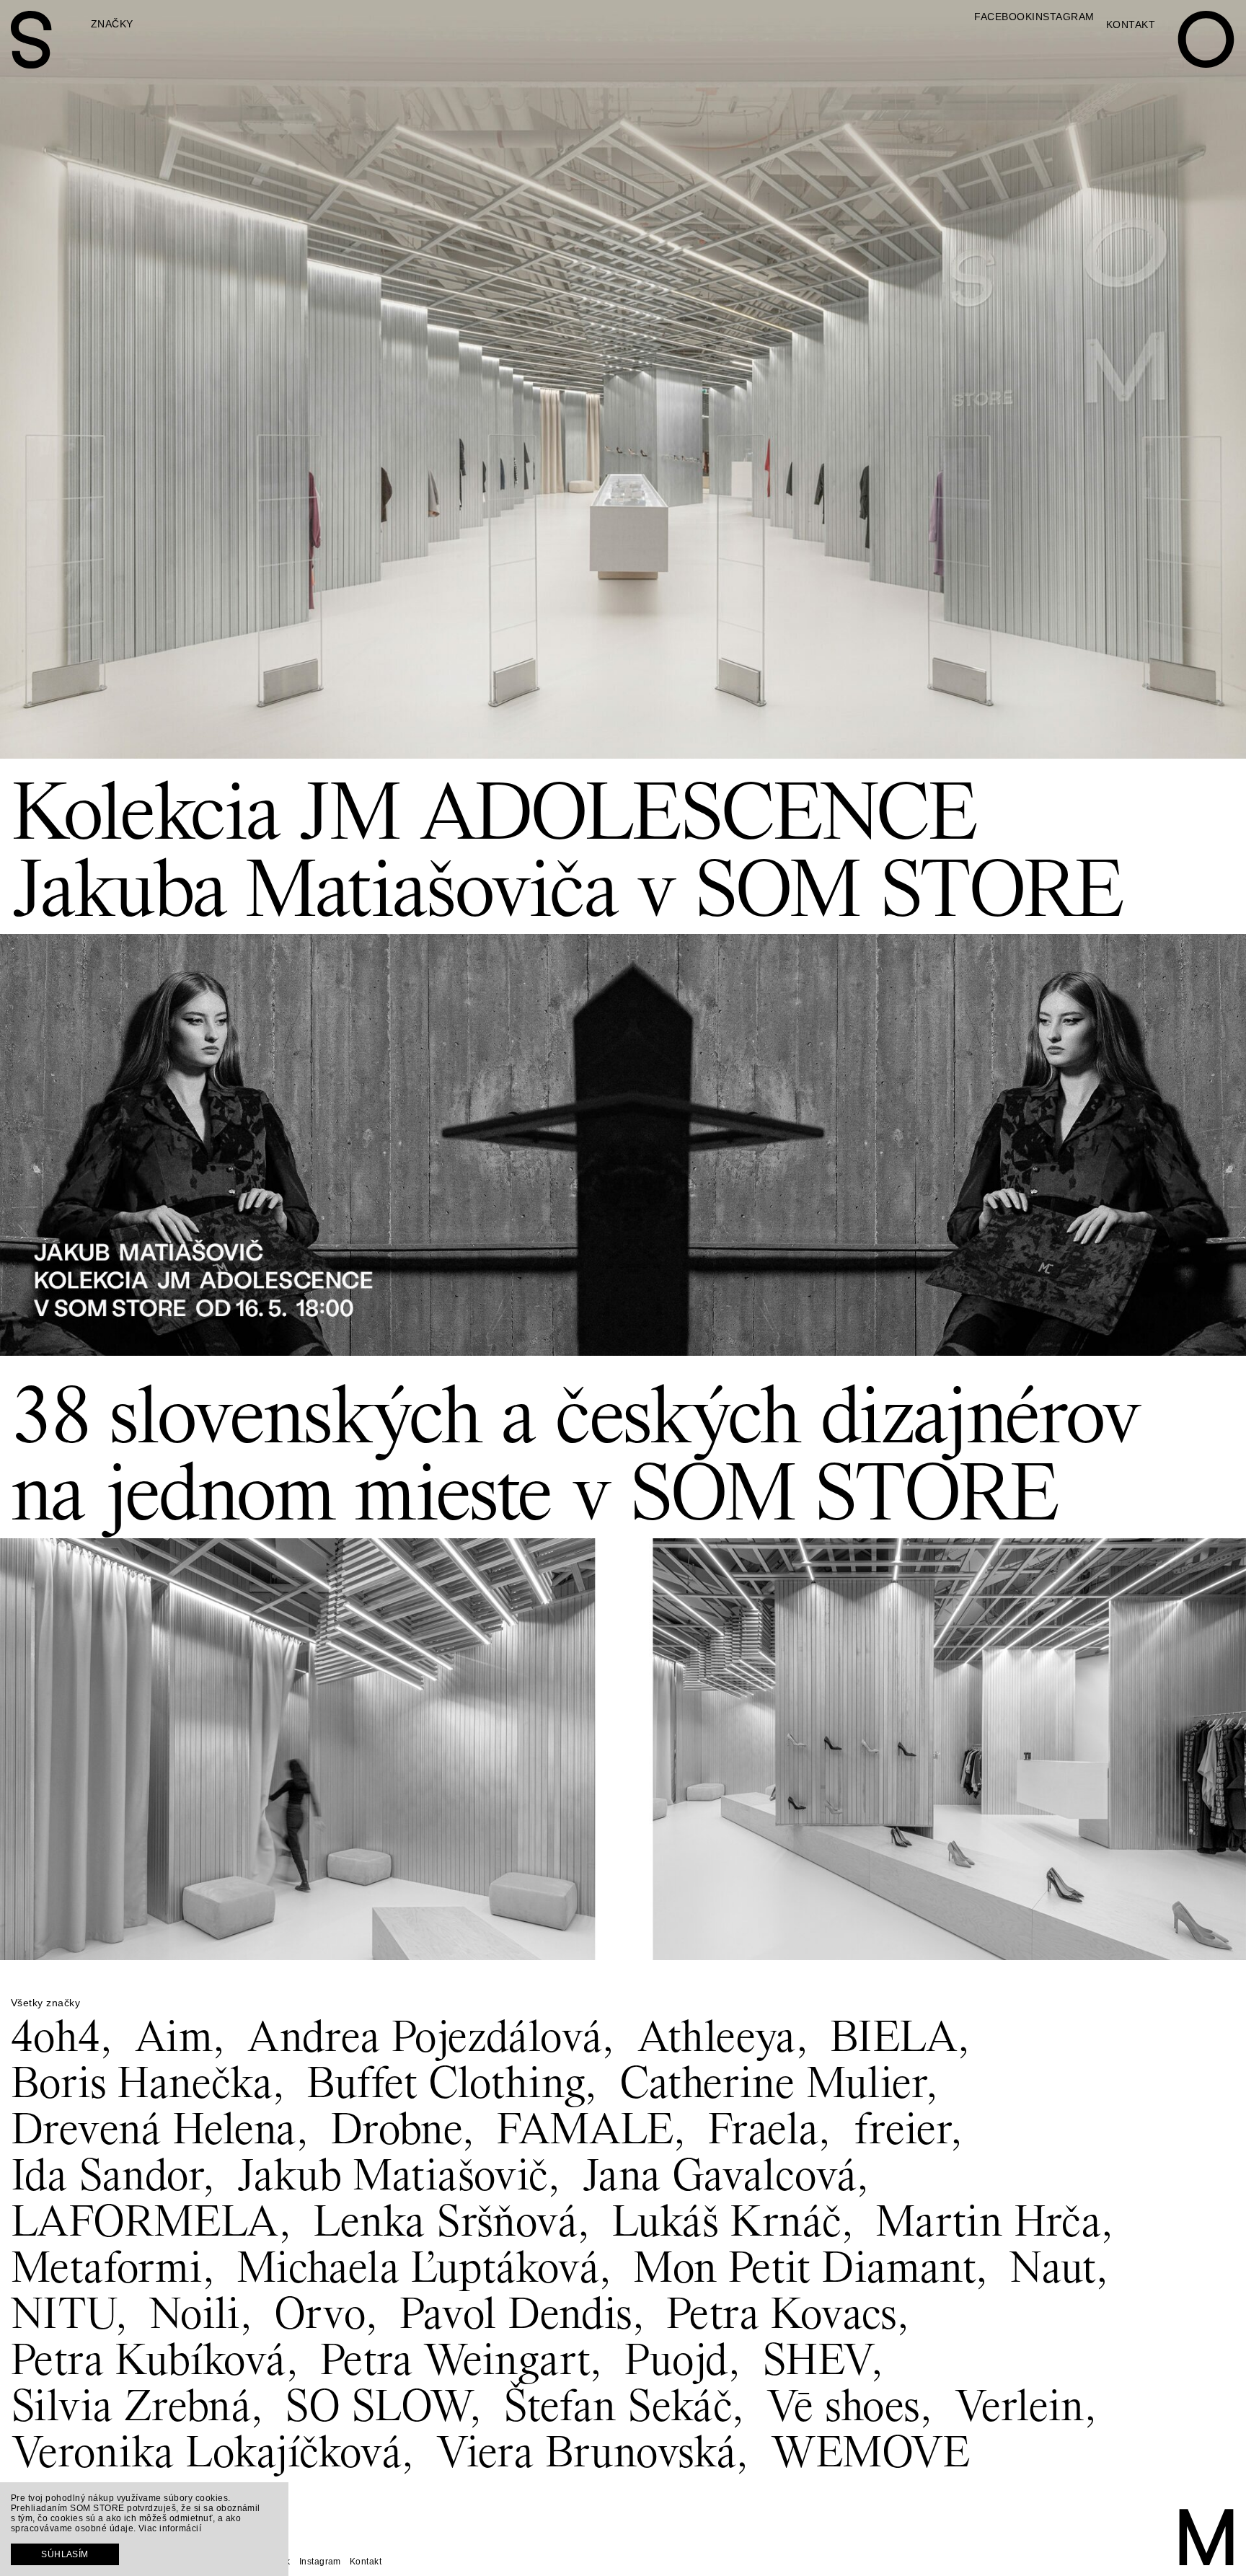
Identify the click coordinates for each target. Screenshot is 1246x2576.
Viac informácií (170, 2528)
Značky (112, 24)
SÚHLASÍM (65, 2554)
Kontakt (1131, 25)
